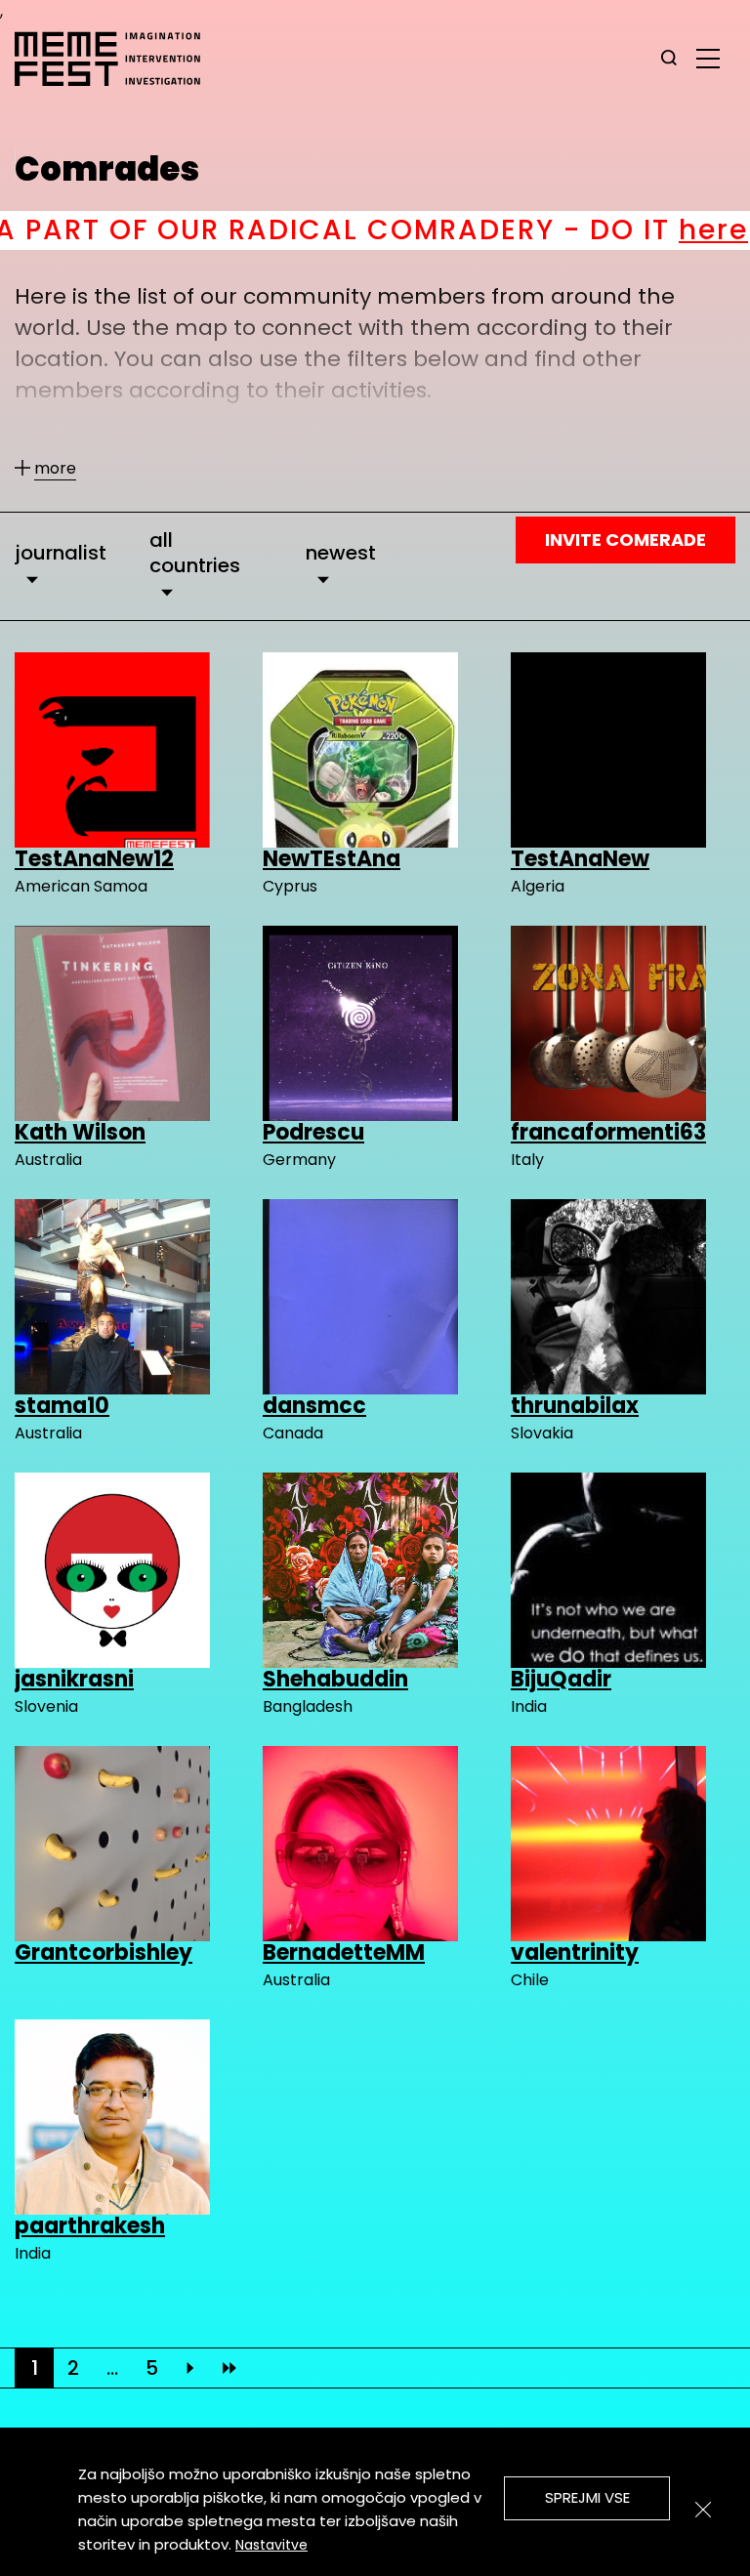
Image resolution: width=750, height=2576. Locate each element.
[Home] (117, 59)
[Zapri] (703, 2510)
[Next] (190, 2368)
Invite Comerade (625, 540)
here (491, 230)
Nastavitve (271, 2545)
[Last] (229, 2368)
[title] (669, 59)
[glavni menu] (708, 58)
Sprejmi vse (587, 2497)
